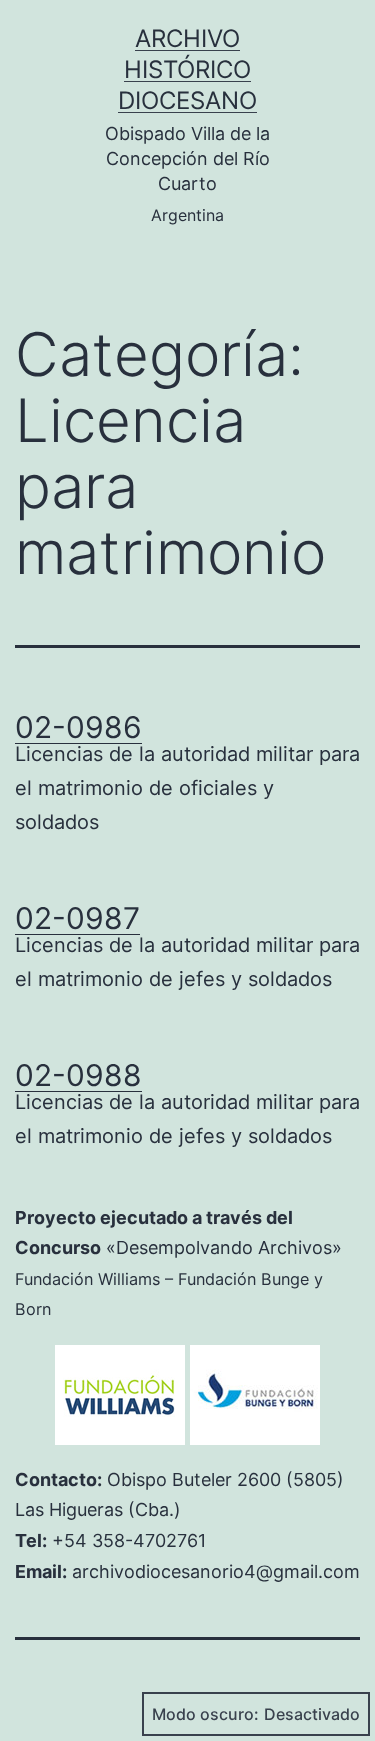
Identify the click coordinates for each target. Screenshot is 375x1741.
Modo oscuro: (205, 1714)
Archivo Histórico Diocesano (187, 69)
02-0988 (78, 1075)
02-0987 (77, 918)
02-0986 (78, 727)
